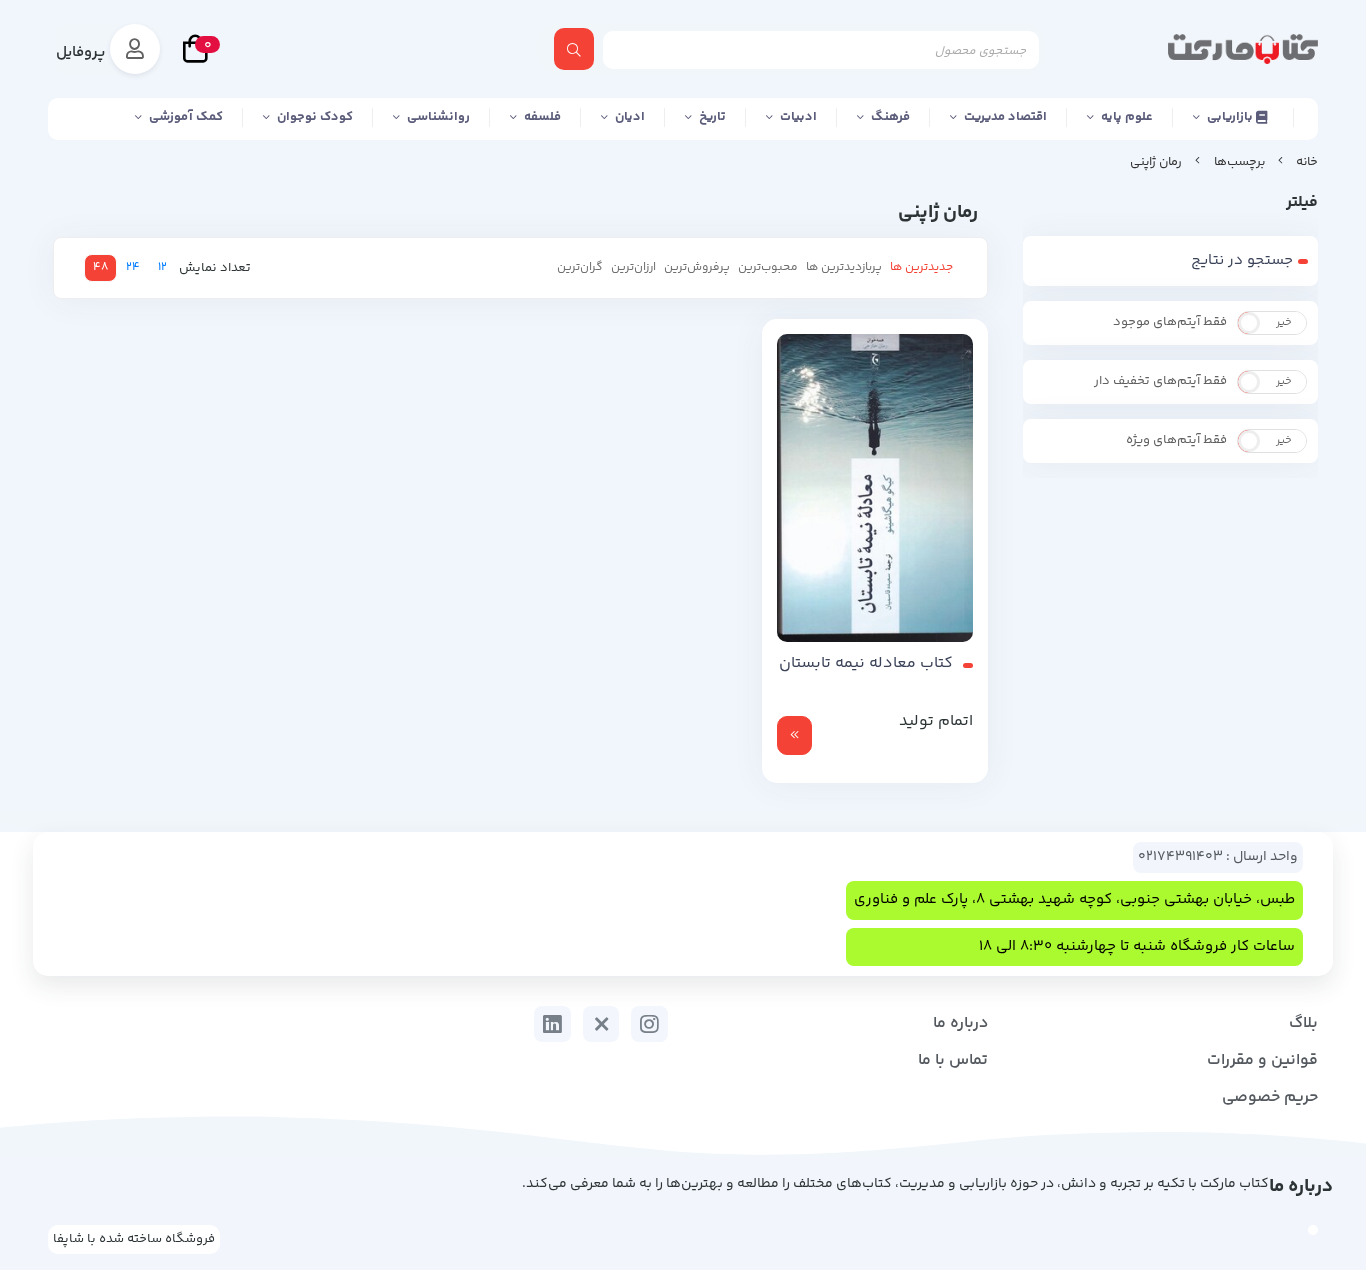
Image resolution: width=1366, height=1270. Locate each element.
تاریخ (712, 117)
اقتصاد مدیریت (1005, 117)
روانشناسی (438, 117)
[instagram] (649, 1024)
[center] (574, 49)
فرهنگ (890, 117)
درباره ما (960, 1023)
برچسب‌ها (1239, 162)
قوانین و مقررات (1262, 1060)
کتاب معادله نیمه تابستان (866, 664)
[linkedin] (552, 1024)
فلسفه (542, 117)
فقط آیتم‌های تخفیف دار (1160, 381)
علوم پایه (1127, 117)
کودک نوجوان (315, 117)
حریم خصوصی (1270, 1097)
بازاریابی (1231, 117)
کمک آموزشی (186, 117)
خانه (1307, 162)
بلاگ (1303, 1023)
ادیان (630, 117)
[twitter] (601, 1024)
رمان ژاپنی (1156, 162)
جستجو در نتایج (1242, 260)
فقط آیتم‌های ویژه (1176, 440)
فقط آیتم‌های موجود (1170, 322)
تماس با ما (953, 1060)
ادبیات (798, 117)
